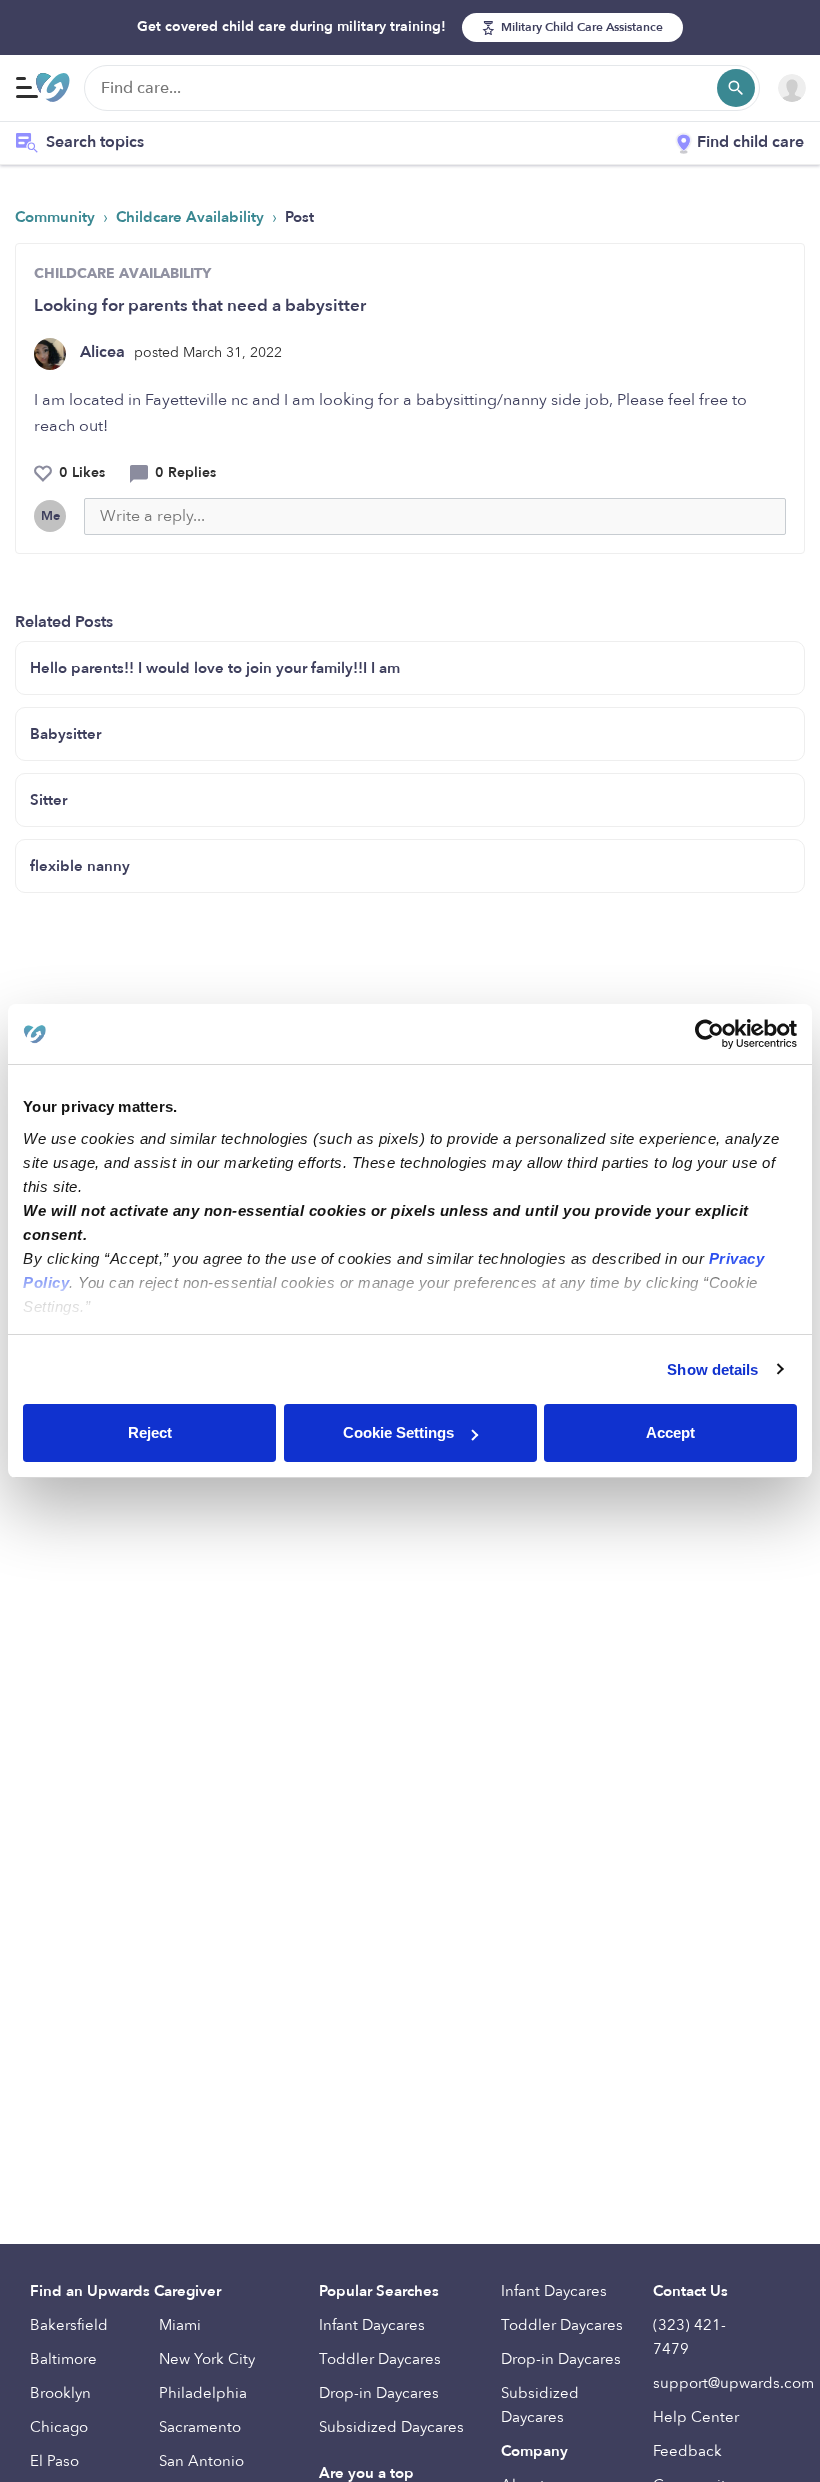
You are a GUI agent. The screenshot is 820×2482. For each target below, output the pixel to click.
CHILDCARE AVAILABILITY (122, 273)
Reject (150, 1432)
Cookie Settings (398, 1432)
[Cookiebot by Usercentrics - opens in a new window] (709, 1034)
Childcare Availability (192, 217)
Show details (712, 1369)
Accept (670, 1432)
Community (57, 217)
